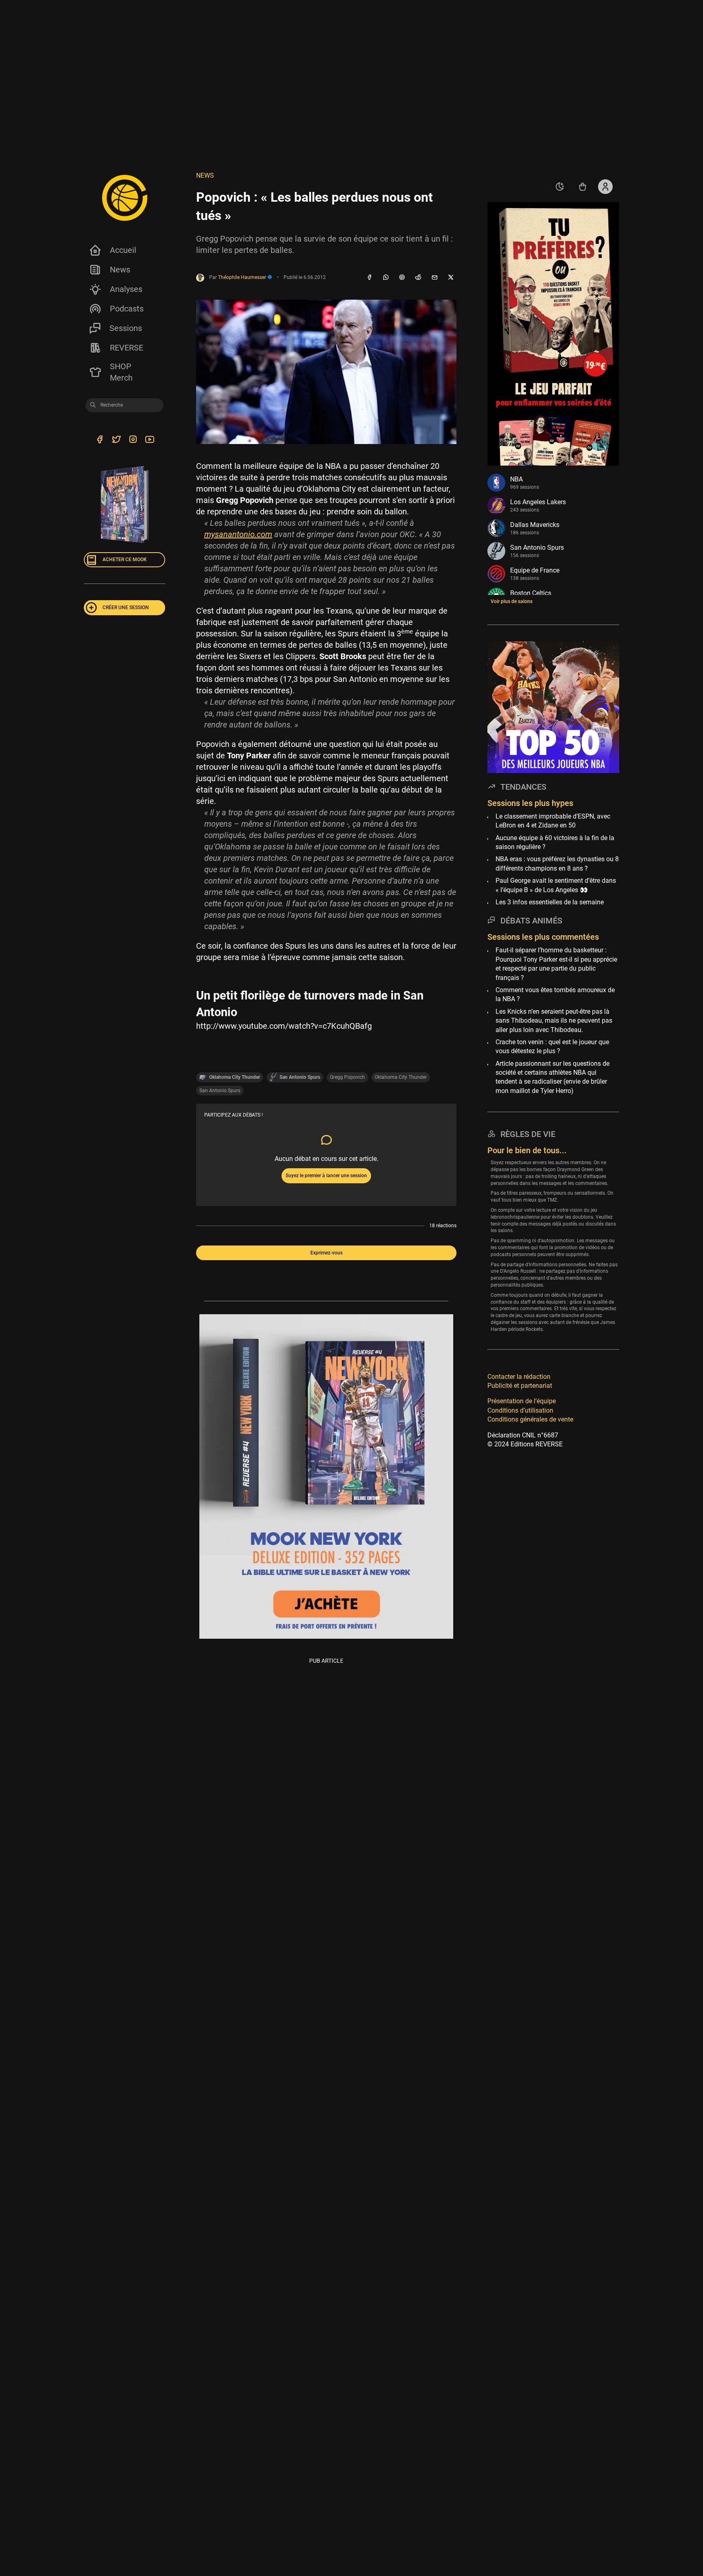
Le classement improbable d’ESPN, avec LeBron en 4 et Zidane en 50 (553, 821)
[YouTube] (150, 440)
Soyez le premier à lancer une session (326, 1176)
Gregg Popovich (347, 1077)
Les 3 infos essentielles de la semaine (550, 902)
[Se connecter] (605, 187)
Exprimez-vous (326, 1253)
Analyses (126, 289)
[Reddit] (418, 278)
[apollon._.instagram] (133, 440)
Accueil (123, 250)
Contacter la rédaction (519, 1376)
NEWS (205, 175)
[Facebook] (369, 278)
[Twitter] (116, 440)
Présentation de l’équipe (522, 1401)
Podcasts (127, 309)
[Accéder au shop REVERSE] (583, 187)
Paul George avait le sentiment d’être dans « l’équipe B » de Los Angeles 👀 (556, 885)
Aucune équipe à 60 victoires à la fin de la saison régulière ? (555, 842)
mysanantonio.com (238, 534)
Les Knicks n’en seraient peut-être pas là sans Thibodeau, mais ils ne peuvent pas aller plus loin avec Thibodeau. (554, 1020)
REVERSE (127, 348)
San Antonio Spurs (220, 1091)
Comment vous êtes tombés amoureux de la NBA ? (555, 994)
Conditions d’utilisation (520, 1410)
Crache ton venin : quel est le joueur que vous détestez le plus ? (552, 1046)
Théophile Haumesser (243, 277)
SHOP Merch (121, 372)
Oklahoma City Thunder (401, 1077)
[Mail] (434, 278)
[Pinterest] (402, 278)
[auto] (560, 187)
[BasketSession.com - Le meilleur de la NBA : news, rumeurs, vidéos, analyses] (124, 198)
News (120, 270)
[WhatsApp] (386, 278)
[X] (451, 278)
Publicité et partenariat (520, 1386)
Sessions (126, 328)
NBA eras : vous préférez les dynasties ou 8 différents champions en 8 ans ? (557, 863)
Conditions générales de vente (530, 1419)
